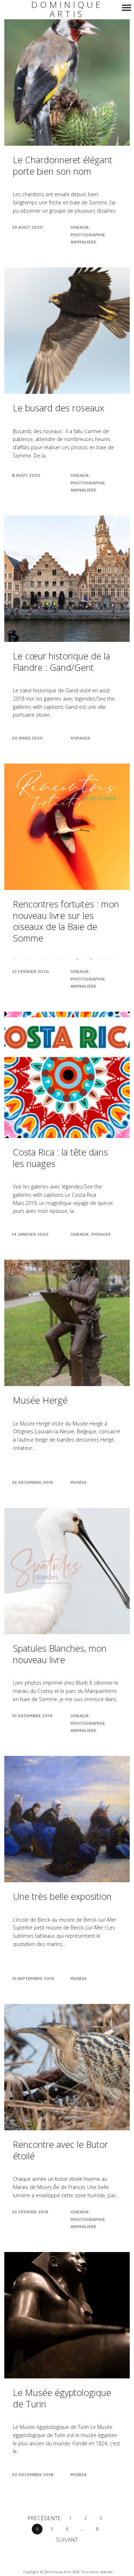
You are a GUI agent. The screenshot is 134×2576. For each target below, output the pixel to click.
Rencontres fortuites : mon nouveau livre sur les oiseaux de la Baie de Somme (66, 921)
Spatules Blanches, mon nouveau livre (60, 1654)
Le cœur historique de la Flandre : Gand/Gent (61, 662)
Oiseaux (80, 227)
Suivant (67, 2540)
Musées (78, 1482)
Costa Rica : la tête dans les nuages (60, 1158)
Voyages (80, 738)
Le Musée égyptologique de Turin (62, 2398)
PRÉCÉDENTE (44, 2518)
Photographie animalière (88, 238)
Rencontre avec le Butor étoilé (60, 2150)
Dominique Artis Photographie (67, 14)
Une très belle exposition (62, 1896)
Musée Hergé (40, 1400)
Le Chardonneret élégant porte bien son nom (63, 165)
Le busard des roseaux (58, 408)
